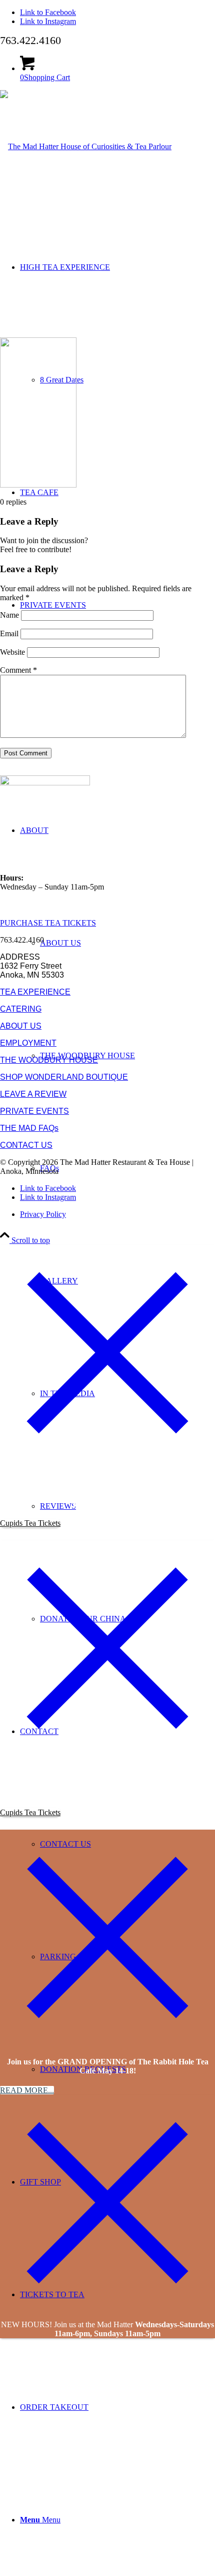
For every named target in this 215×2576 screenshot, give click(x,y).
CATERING (21, 1009)
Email (9, 633)
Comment (18, 670)
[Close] (107, 1457)
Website (12, 652)
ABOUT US (21, 1026)
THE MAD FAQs (29, 1128)
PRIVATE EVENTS (34, 1111)
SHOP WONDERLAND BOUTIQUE (64, 1077)
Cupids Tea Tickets (30, 1523)
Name (9, 615)
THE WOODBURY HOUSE (49, 1060)
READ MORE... (27, 2090)
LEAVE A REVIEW (33, 1094)
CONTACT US (26, 1145)
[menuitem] (117, 1224)
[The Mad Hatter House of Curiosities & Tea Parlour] (86, 146)
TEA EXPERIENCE (35, 992)
